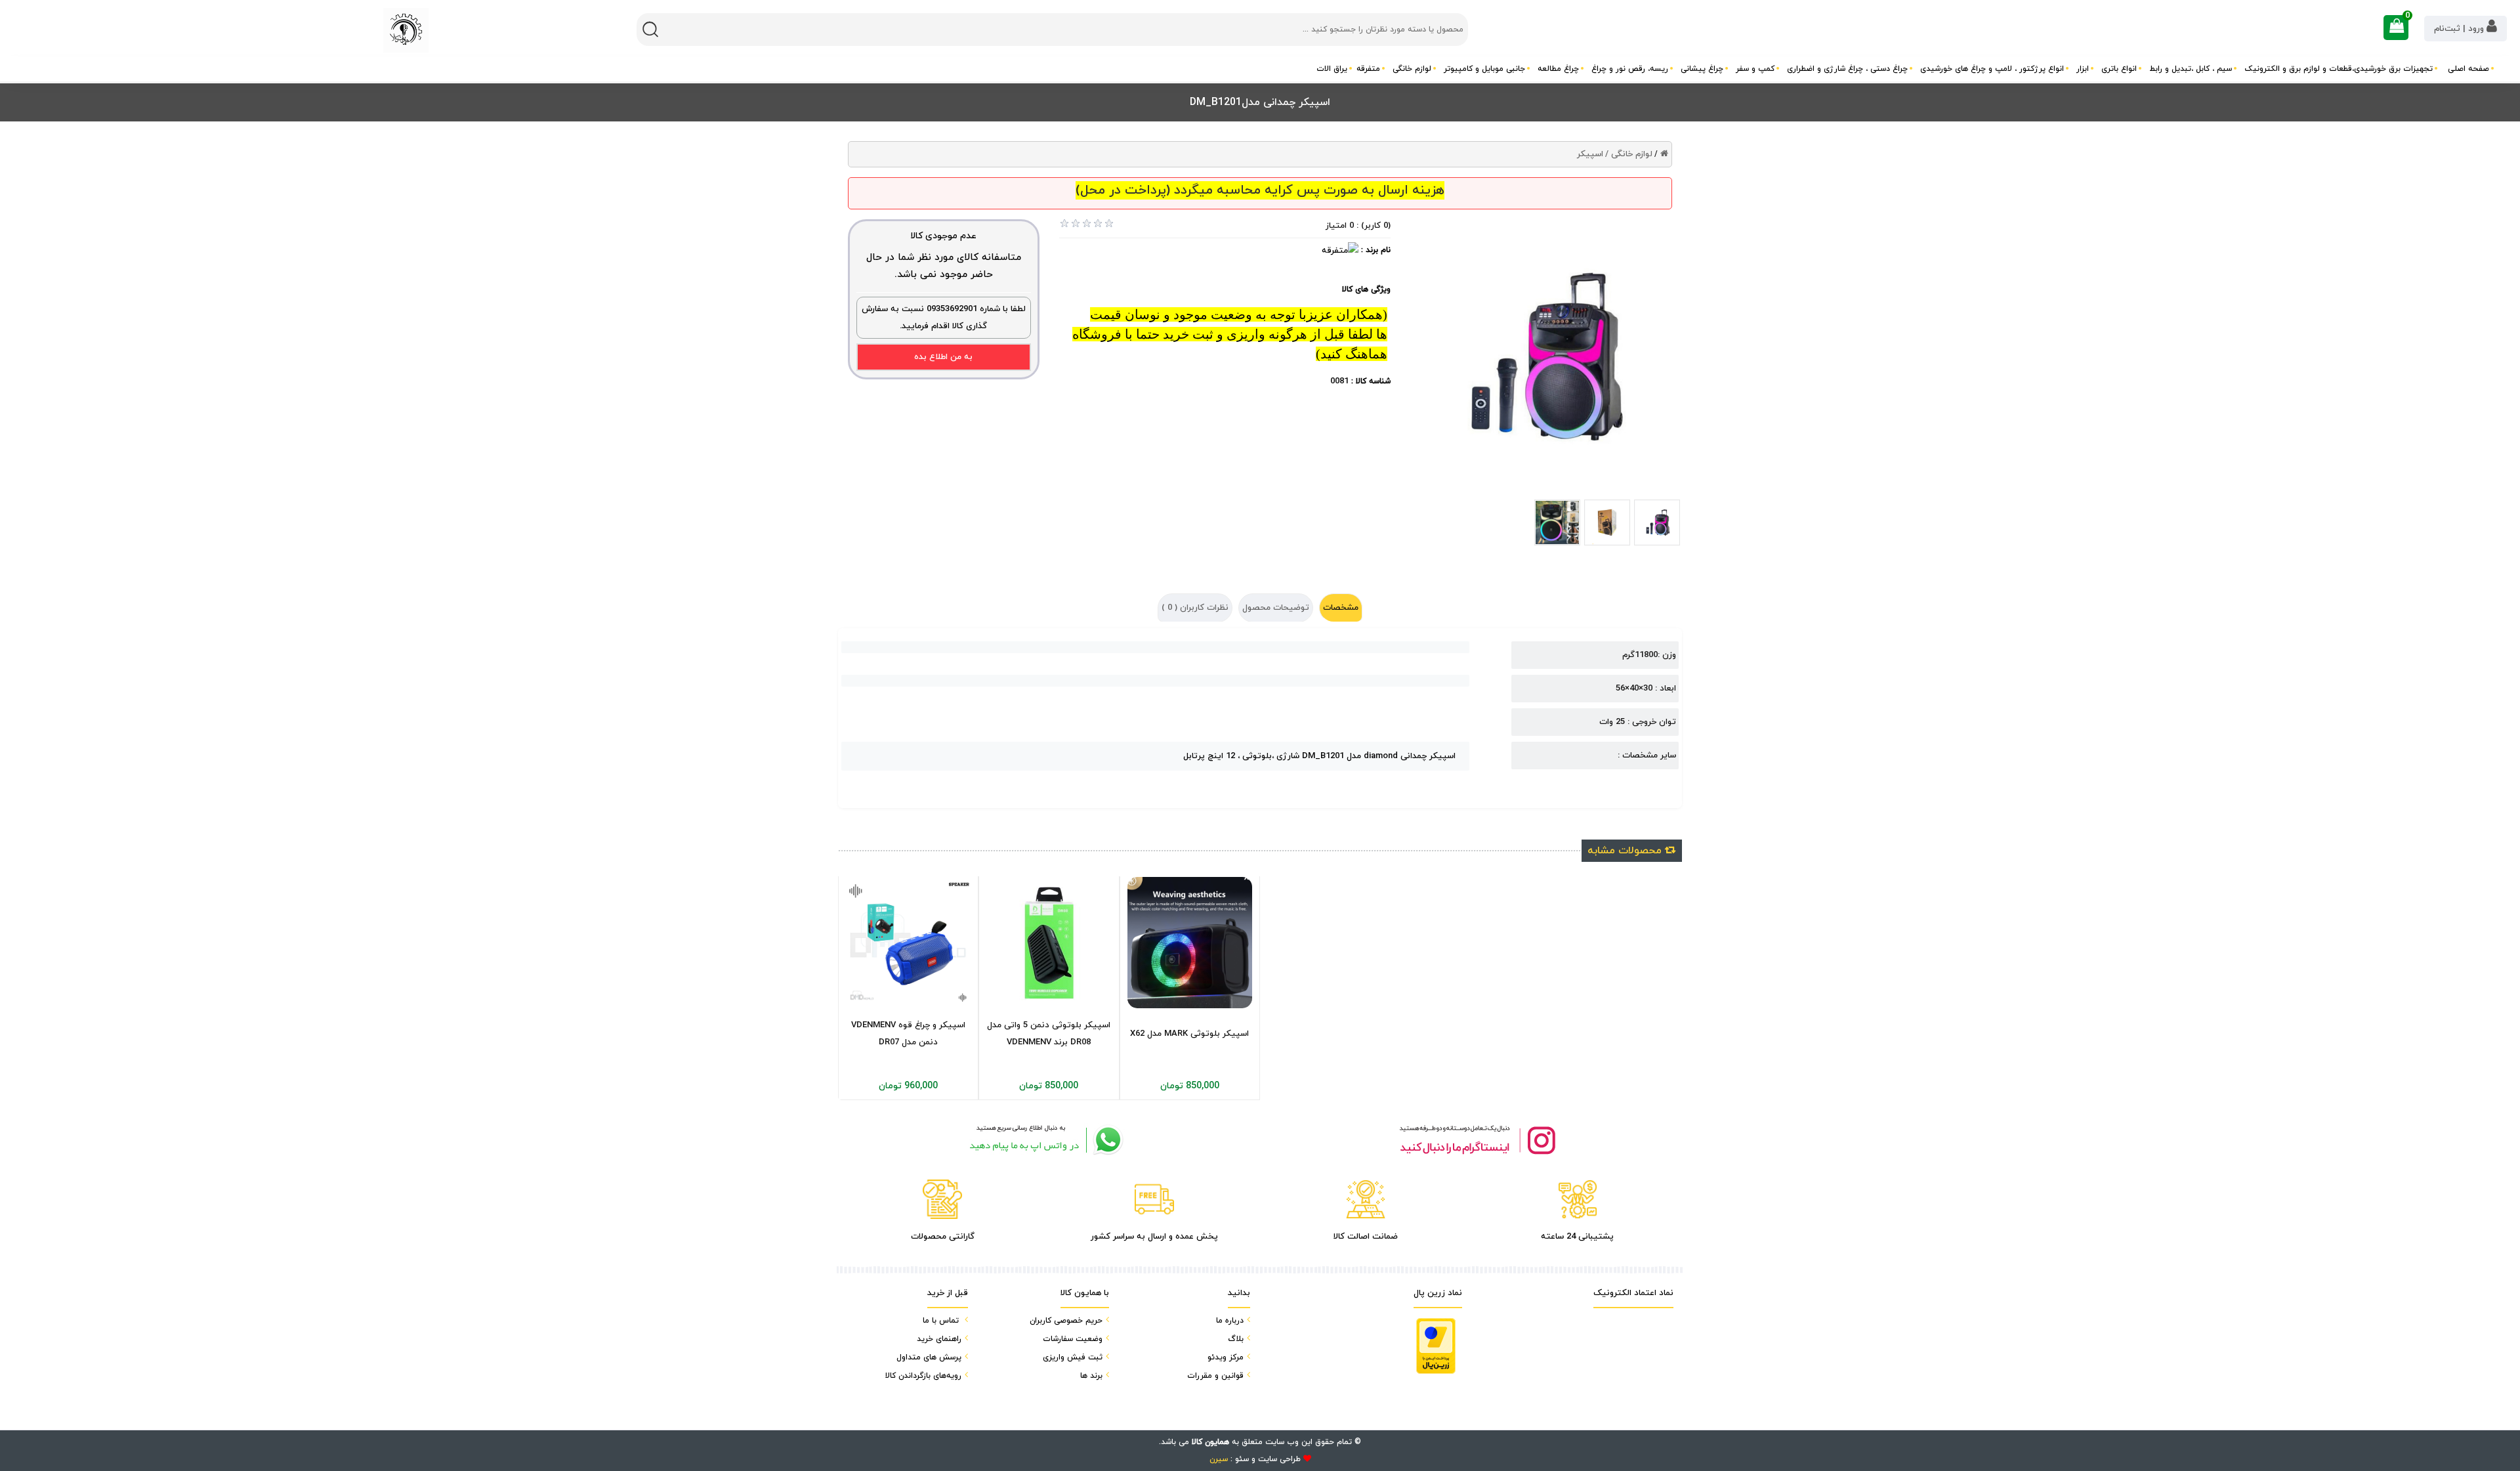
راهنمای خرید (939, 1339)
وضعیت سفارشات (1073, 1339)
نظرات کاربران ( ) (1195, 608)
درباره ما (1230, 1321)
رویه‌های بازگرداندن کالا (923, 1376)
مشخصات (1341, 608)
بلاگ (1236, 1339)
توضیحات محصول (1276, 608)
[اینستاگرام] (1477, 1140)
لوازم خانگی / (1629, 154)
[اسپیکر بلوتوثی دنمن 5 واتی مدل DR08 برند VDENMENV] (1049, 943)
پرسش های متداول (929, 1357)
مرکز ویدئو (1226, 1357)
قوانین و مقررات (1215, 1376)
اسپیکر (1590, 154)
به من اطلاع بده (943, 357)
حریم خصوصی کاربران (1066, 1321)
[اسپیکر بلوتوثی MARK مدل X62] (1190, 942)
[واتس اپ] (1043, 1140)
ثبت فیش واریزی (1073, 1357)
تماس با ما (941, 1321)
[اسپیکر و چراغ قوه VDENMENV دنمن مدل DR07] (908, 943)
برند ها (1091, 1376)
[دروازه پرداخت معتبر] (1436, 1346)
